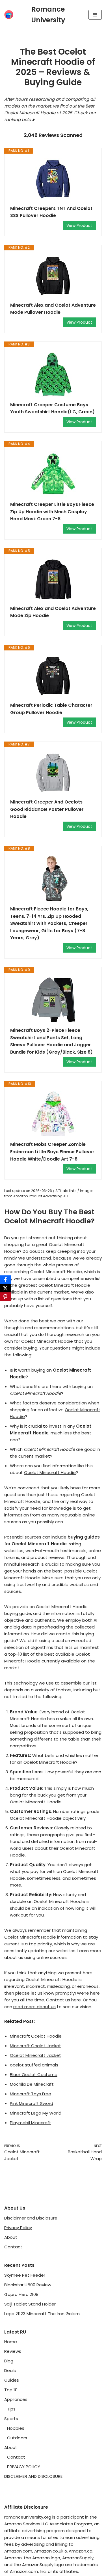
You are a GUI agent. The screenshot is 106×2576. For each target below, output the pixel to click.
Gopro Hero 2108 (21, 2294)
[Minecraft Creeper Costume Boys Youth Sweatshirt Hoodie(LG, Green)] (53, 374)
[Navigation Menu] (95, 15)
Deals (10, 2370)
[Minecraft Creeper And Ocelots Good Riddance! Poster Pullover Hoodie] (53, 773)
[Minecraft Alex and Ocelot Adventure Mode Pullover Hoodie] (53, 276)
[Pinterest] (5, 1297)
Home (11, 2342)
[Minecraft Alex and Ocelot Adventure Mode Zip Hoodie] (53, 579)
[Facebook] (5, 1280)
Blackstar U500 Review (28, 2285)
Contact (13, 2247)
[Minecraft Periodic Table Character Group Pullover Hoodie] (53, 676)
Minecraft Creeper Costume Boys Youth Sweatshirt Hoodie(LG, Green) (52, 408)
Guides (12, 2380)
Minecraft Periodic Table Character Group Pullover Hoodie (51, 709)
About (11, 2237)
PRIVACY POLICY (24, 2467)
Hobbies (16, 2428)
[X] (5, 1288)
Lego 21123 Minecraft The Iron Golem (42, 2314)
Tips (11, 2409)
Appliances (16, 2399)
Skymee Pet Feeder (25, 2275)
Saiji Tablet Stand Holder (30, 2304)
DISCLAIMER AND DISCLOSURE (33, 2476)
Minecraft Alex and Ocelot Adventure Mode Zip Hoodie (53, 612)
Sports (11, 2419)
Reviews (13, 2351)
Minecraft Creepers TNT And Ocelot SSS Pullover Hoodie (51, 212)
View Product (79, 225)
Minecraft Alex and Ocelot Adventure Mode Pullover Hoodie (53, 309)
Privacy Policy (18, 2228)
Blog (9, 2361)
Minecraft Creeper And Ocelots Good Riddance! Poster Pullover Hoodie (47, 809)
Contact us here (63, 2000)
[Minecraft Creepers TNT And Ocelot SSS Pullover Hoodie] (53, 179)
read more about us (34, 2007)
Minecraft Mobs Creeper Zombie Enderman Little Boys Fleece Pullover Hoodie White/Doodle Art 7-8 (52, 1151)
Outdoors (17, 2438)
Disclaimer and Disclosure (31, 2218)
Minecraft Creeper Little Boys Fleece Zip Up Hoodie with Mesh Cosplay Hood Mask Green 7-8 (52, 512)
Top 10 (11, 2390)
